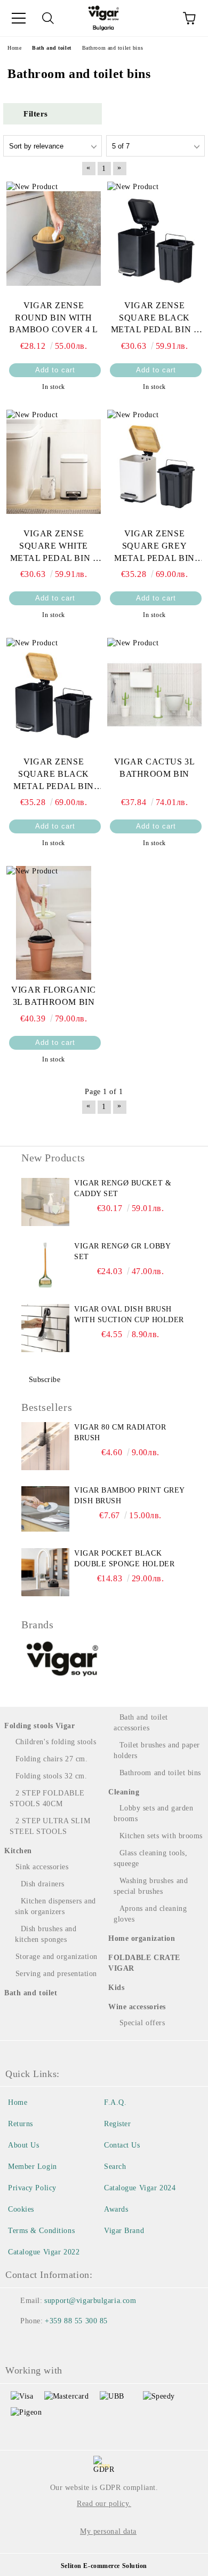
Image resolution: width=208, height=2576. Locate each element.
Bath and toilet (31, 1993)
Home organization (142, 1938)
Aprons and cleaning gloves (150, 1914)
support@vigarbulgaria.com (90, 2301)
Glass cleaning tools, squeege (150, 1858)
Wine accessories (137, 2007)
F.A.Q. (115, 2102)
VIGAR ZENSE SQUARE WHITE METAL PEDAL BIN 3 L (54, 547)
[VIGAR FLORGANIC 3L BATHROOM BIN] (54, 923)
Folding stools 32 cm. (51, 1776)
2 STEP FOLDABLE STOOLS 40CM (47, 1798)
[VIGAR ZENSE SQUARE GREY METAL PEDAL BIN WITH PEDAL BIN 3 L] (154, 466)
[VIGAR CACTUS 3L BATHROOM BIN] (154, 694)
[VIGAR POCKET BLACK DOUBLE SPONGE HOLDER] (45, 1572)
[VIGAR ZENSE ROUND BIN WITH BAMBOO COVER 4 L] (54, 238)
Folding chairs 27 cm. (51, 1759)
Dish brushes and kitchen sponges (46, 1934)
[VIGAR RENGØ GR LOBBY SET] (45, 1265)
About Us (23, 2145)
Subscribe (45, 1380)
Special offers (142, 2023)
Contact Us (122, 2145)
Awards (116, 2209)
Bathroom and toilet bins (160, 1773)
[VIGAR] (63, 1660)
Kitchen (18, 1851)
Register (117, 2124)
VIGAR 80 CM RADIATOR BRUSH (120, 1433)
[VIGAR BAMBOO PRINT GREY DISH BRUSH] (45, 1509)
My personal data (108, 2531)
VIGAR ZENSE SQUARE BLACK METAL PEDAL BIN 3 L (155, 319)
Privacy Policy (32, 2188)
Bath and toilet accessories (141, 1723)
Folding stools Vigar (39, 1726)
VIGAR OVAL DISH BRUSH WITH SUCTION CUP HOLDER (129, 1314)
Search (115, 2167)
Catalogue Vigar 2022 (44, 2252)
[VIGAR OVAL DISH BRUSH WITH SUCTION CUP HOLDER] (45, 1328)
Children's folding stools (56, 1742)
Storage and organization (57, 1957)
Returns (21, 2124)
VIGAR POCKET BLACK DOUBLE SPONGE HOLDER (124, 1559)
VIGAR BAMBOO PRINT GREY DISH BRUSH (129, 1496)
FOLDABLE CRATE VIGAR (144, 1963)
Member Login (33, 2167)
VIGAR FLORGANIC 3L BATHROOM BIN (53, 996)
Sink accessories (42, 1867)
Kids (116, 1988)
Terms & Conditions (41, 2231)
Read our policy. (104, 2504)
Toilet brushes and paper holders (157, 1750)
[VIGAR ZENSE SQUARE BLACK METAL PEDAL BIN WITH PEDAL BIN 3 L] (54, 694)
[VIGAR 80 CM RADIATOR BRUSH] (45, 1446)
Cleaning (124, 1792)
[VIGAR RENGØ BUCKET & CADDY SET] (45, 1202)
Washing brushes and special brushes (151, 1886)
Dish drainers (43, 1884)
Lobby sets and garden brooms (153, 1813)
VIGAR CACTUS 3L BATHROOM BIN (154, 768)
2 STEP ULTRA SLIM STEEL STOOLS (50, 1826)
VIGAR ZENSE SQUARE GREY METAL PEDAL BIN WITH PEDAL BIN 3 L (154, 547)
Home (18, 2102)
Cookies (21, 2209)
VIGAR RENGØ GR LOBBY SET (122, 1251)
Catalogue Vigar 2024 (140, 2188)
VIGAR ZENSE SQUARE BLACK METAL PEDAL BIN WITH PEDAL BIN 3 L (53, 775)
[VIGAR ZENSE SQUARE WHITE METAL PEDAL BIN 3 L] (54, 466)
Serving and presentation (56, 1974)
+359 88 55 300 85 (76, 2321)
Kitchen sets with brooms (161, 1836)
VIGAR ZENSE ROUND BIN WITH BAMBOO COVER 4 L (54, 318)
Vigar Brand (124, 2231)
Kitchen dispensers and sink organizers (55, 1906)
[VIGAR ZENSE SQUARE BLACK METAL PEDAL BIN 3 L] (154, 238)
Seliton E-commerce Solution (104, 2566)
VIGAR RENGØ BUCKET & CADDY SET (123, 1188)
